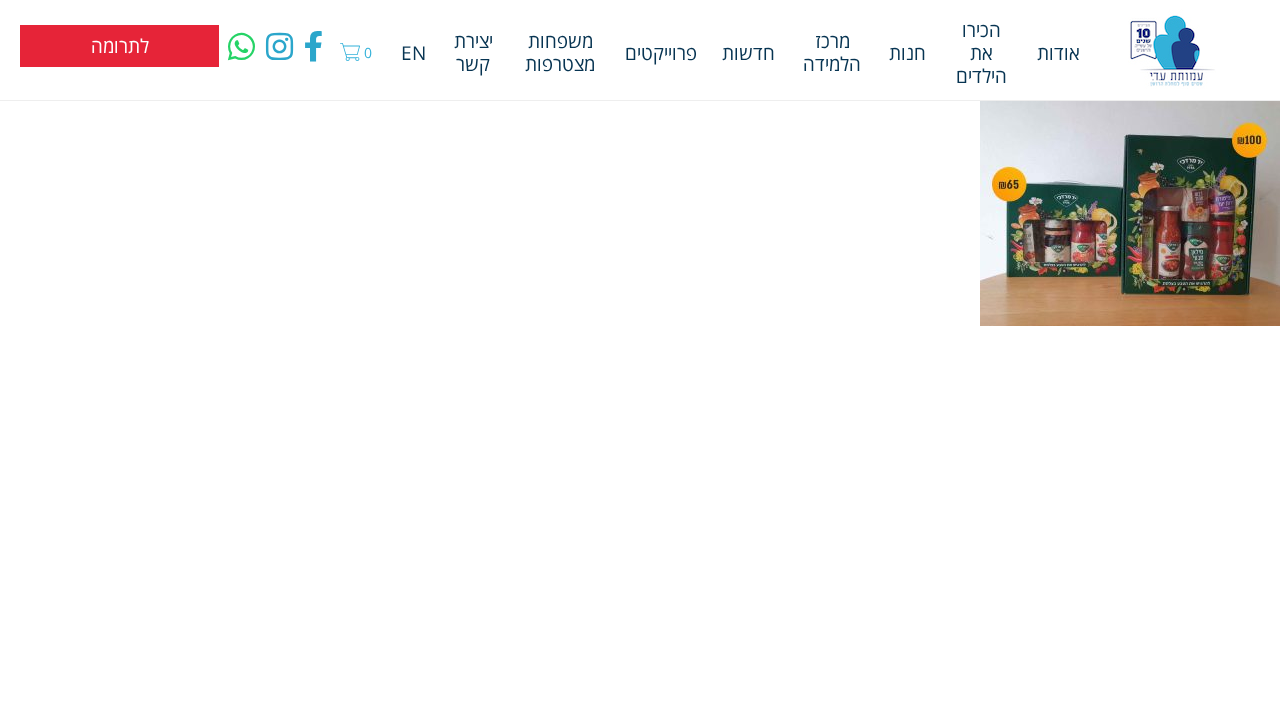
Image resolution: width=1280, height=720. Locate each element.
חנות (907, 52)
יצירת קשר (473, 52)
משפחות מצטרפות (560, 52)
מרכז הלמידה (832, 52)
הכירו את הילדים (981, 52)
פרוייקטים (661, 52)
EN (413, 52)
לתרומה (120, 45)
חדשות (748, 52)
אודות (1058, 52)
